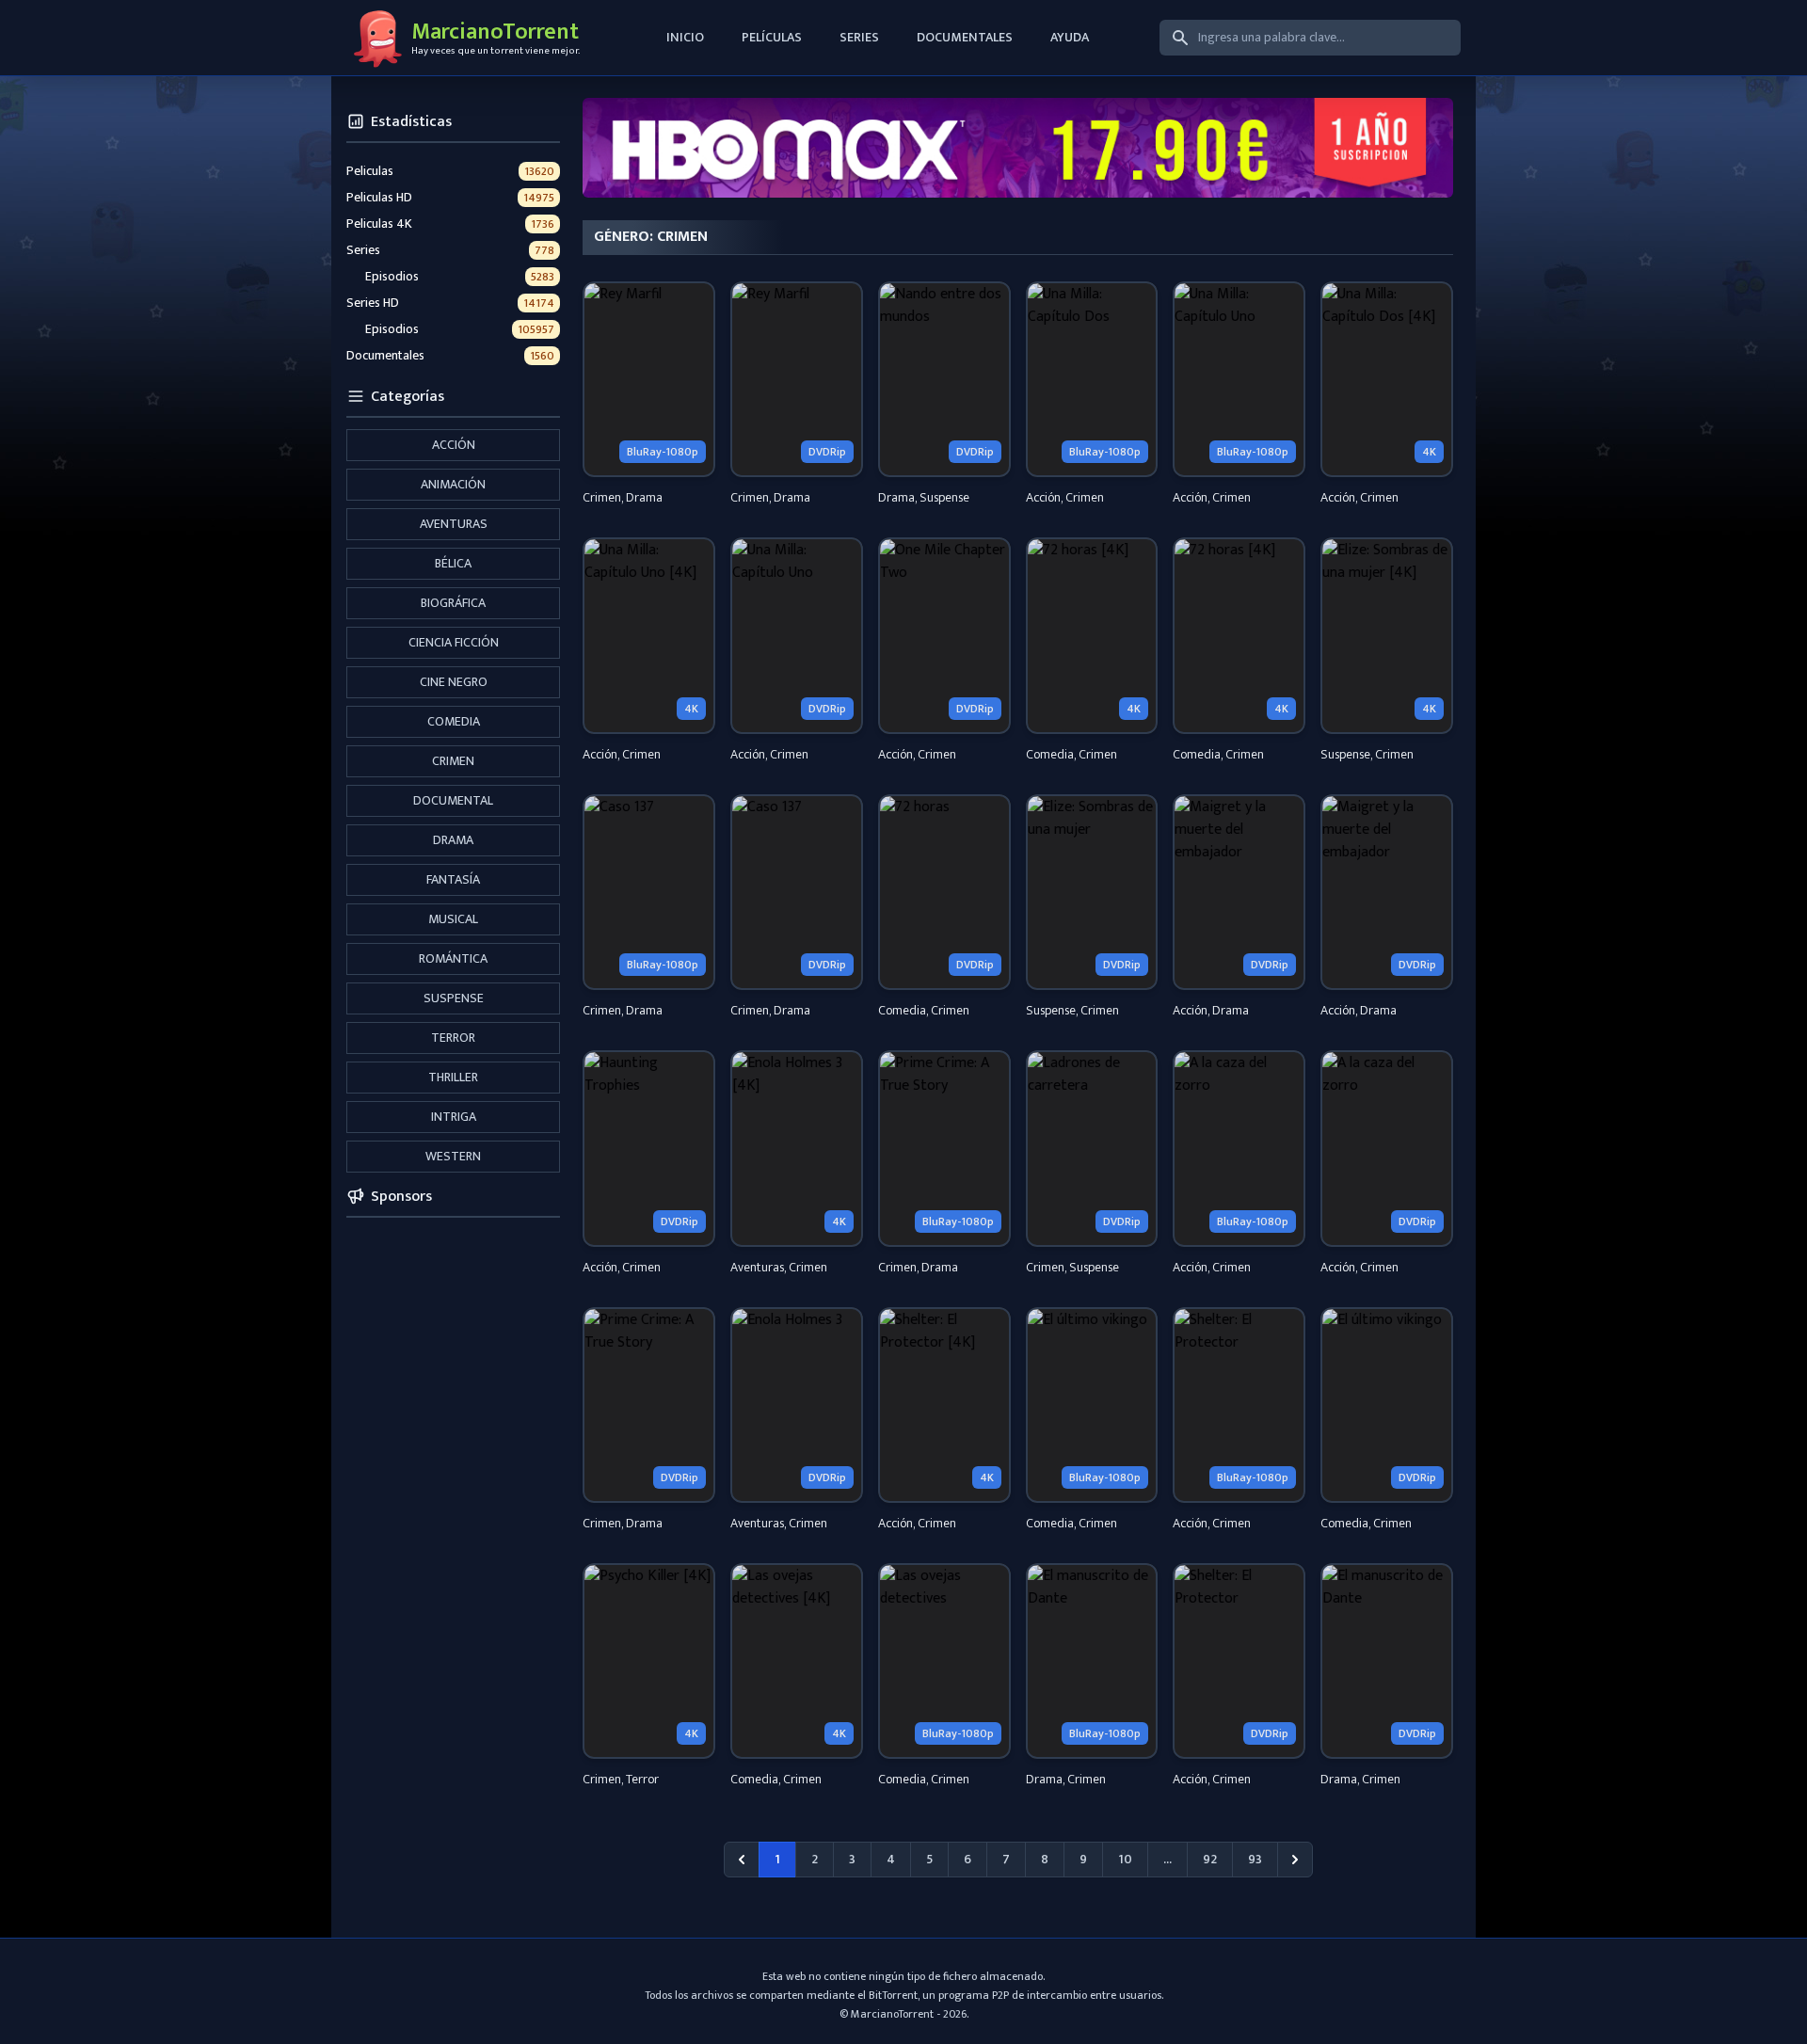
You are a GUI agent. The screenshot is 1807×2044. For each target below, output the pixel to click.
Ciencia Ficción (454, 642)
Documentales (965, 37)
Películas (772, 37)
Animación (453, 484)
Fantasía (453, 879)
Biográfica (453, 603)
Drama (453, 840)
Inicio (685, 37)
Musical (453, 919)
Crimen (453, 761)
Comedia (454, 721)
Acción (454, 445)
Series (859, 37)
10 (1125, 1859)
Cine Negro (454, 682)
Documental (453, 800)
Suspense (454, 998)
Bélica (453, 563)
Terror (453, 1038)
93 (1255, 1859)
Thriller (453, 1077)
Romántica (453, 958)
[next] (1295, 1860)
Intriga (454, 1117)
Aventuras (454, 524)
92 (1210, 1859)
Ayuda (1070, 37)
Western (453, 1156)
